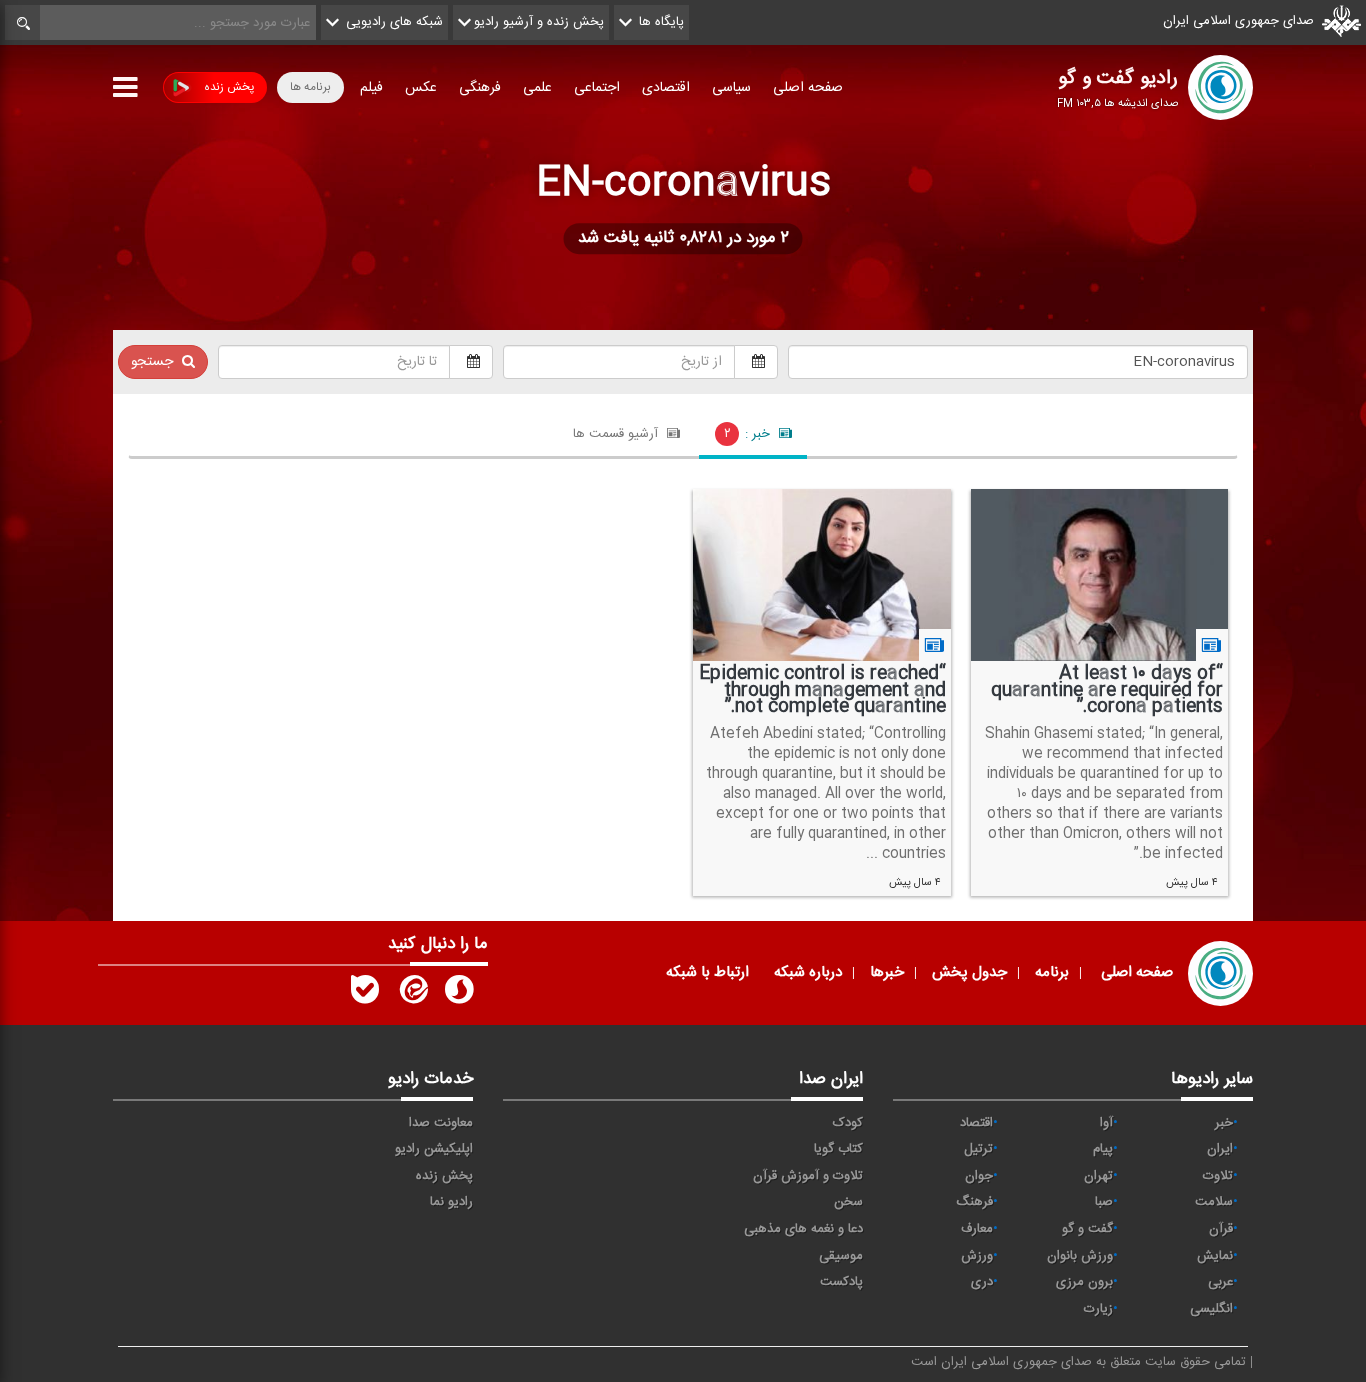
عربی (1220, 1282)
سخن (848, 1202)
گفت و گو (1087, 1229)
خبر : (749, 434)
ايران (1220, 1149)
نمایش (1215, 1256)
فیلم (371, 88)
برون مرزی (1084, 1282)
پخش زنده (229, 87)
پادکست (841, 1282)
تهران (1098, 1176)
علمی (537, 88)
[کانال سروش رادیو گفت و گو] (459, 994)
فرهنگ (974, 1202)
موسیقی (841, 1256)
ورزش (977, 1256)
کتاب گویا (838, 1149)
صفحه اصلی (808, 88)
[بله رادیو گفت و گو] (365, 994)
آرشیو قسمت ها (617, 434)
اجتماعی (597, 88)
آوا (1106, 1123)
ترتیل (978, 1149)
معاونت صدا (441, 1123)
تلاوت (1218, 1176)
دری (982, 1282)
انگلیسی (1211, 1309)
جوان (979, 1176)
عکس (421, 88)
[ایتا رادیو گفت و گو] (412, 994)
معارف (977, 1229)
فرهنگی (480, 88)
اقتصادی (666, 88)
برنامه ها (310, 87)
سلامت (1214, 1202)
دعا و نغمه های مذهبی (803, 1229)
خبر (1224, 1123)
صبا (1104, 1202)
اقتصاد (976, 1123)
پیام (1103, 1149)
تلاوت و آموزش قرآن (808, 1176)
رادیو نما (451, 1202)
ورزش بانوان (1080, 1256)
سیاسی (731, 88)
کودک (848, 1123)
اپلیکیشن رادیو (434, 1149)
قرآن (1221, 1229)
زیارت (1098, 1309)
